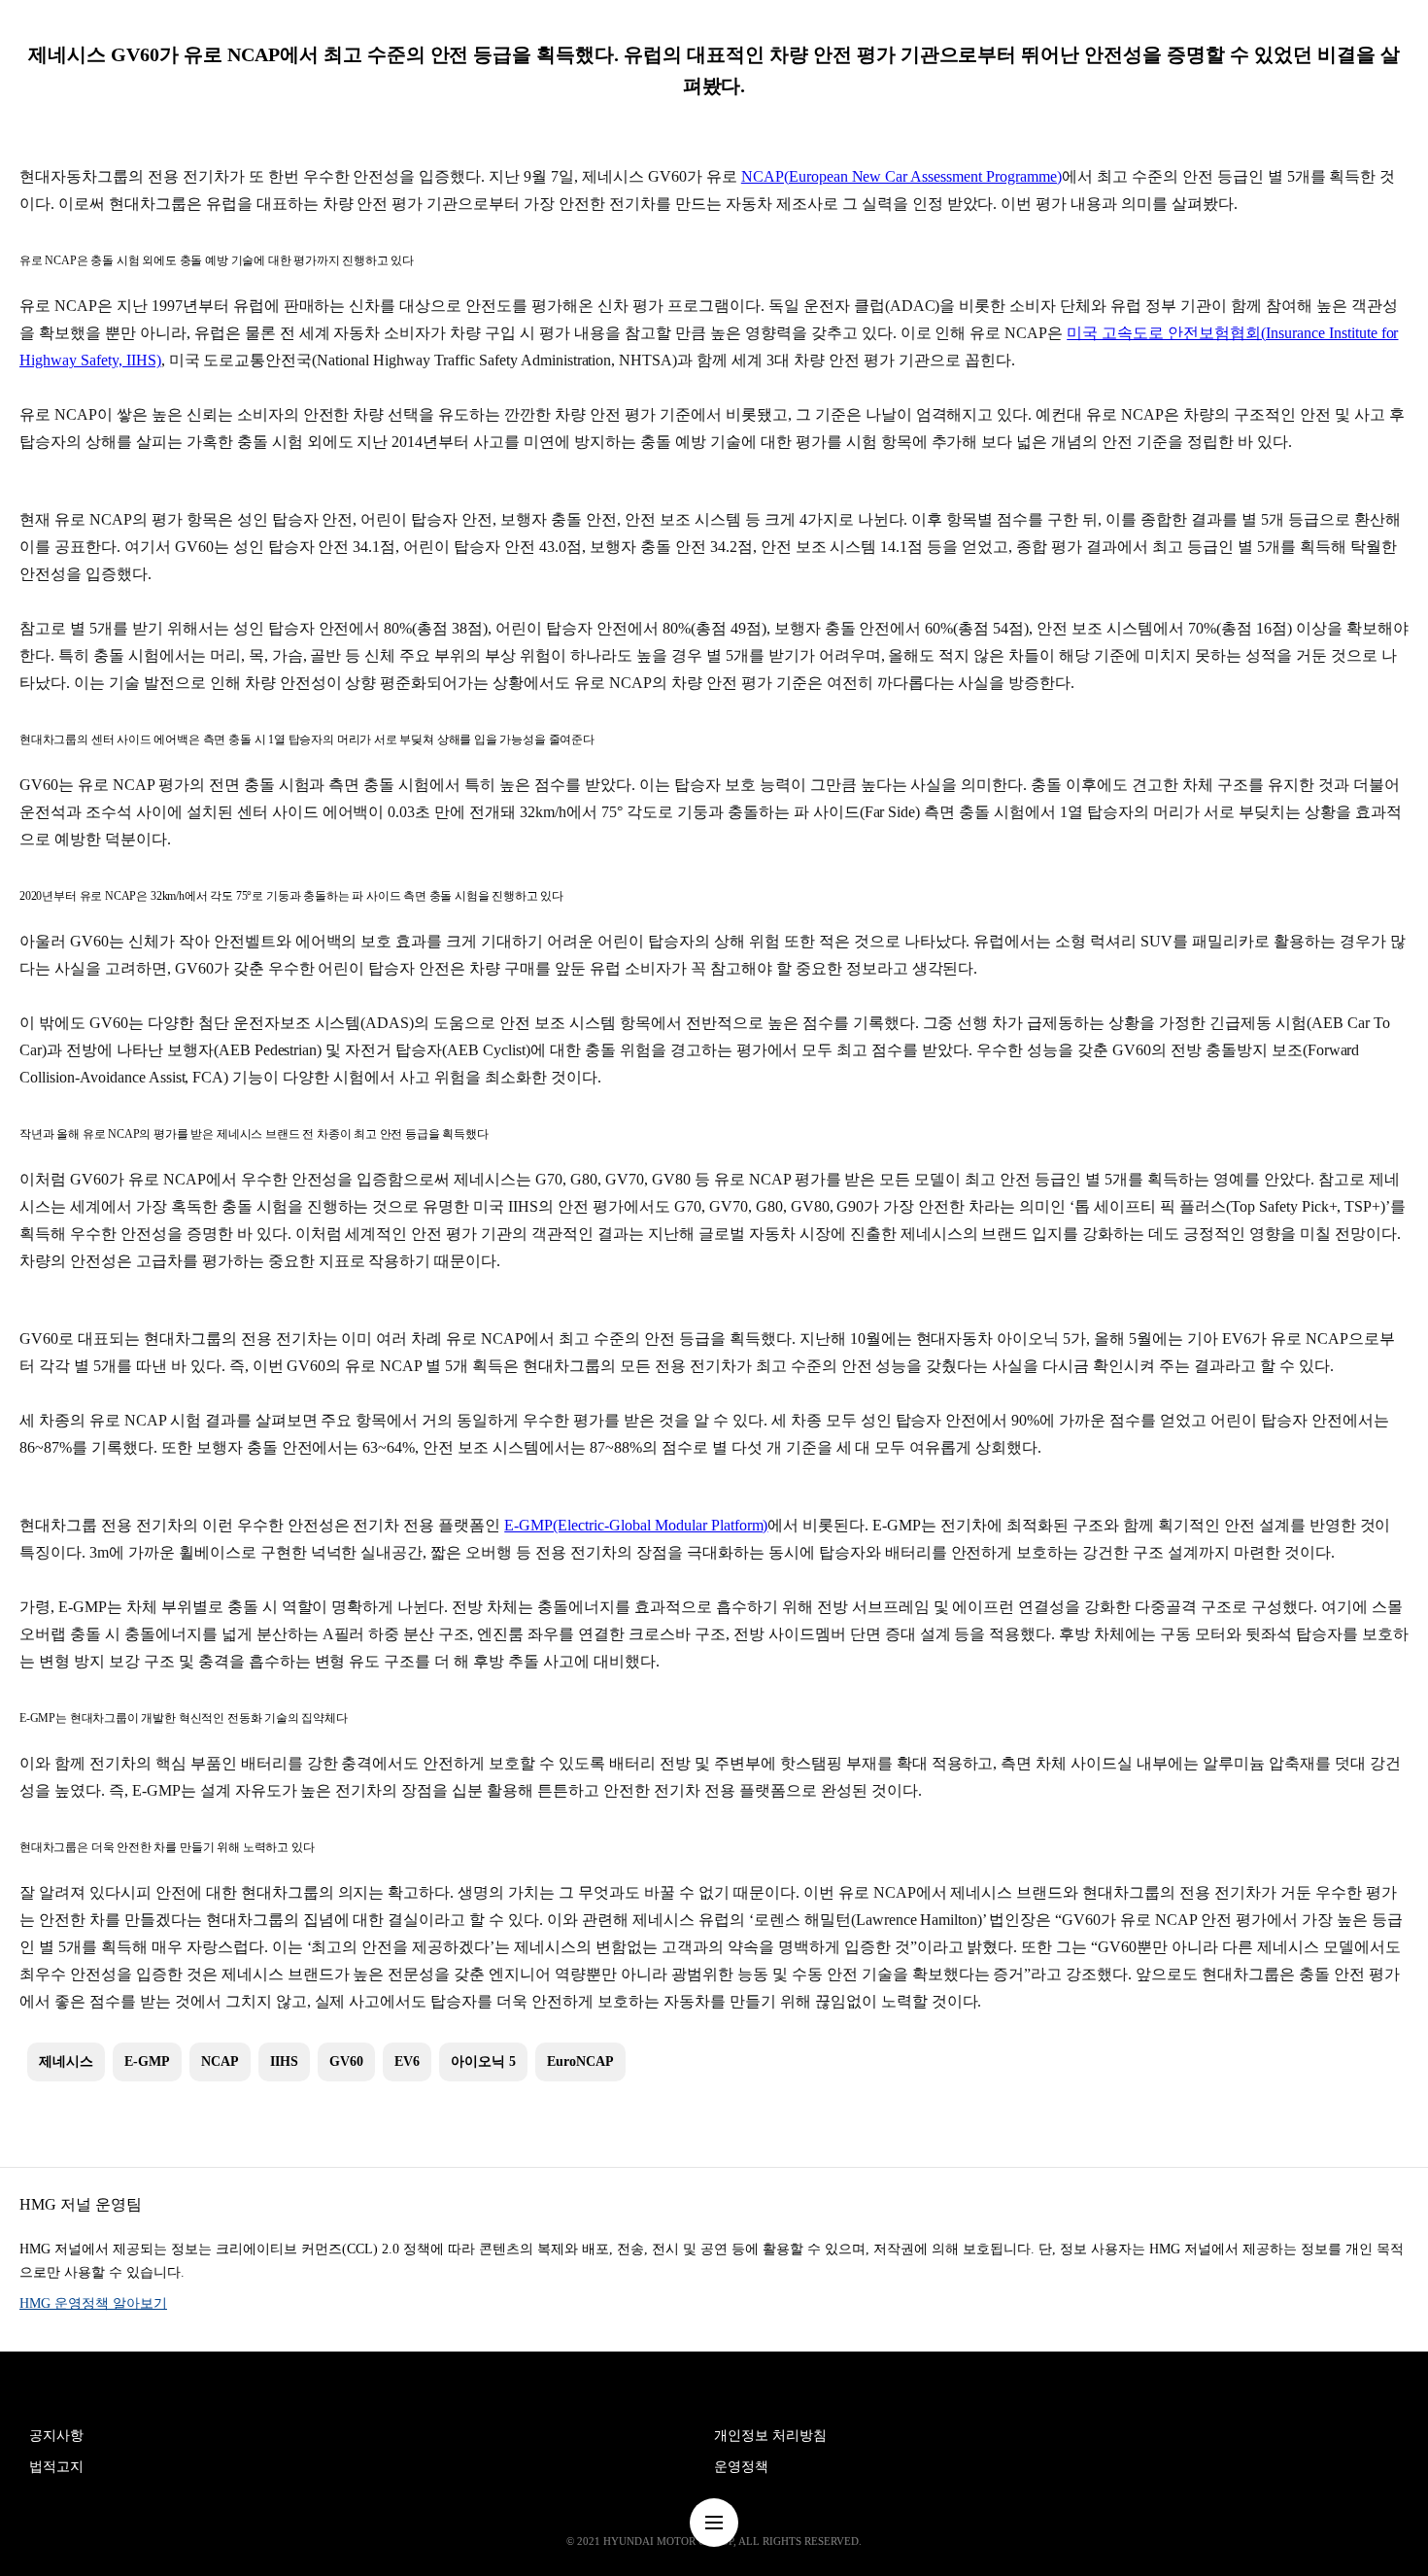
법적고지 (56, 2467)
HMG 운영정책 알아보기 (93, 2303)
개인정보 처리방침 (770, 2436)
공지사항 (56, 2436)
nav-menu (714, 2523)
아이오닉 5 (483, 2061)
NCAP (220, 2061)
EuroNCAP (580, 2061)
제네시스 (66, 2061)
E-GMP (147, 2061)
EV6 (407, 2061)
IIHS (284, 2061)
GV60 (346, 2061)
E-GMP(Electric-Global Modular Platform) (636, 1525)
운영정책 (741, 2467)
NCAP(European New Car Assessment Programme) (901, 176)
